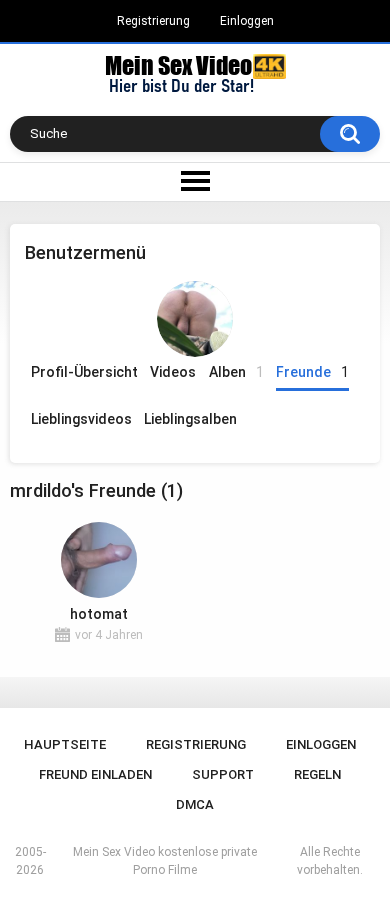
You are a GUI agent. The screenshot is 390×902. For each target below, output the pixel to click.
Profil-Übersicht (84, 372)
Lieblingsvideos (81, 419)
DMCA (195, 804)
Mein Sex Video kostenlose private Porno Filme (165, 861)
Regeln (317, 774)
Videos (173, 372)
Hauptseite (65, 744)
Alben (236, 372)
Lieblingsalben (190, 419)
